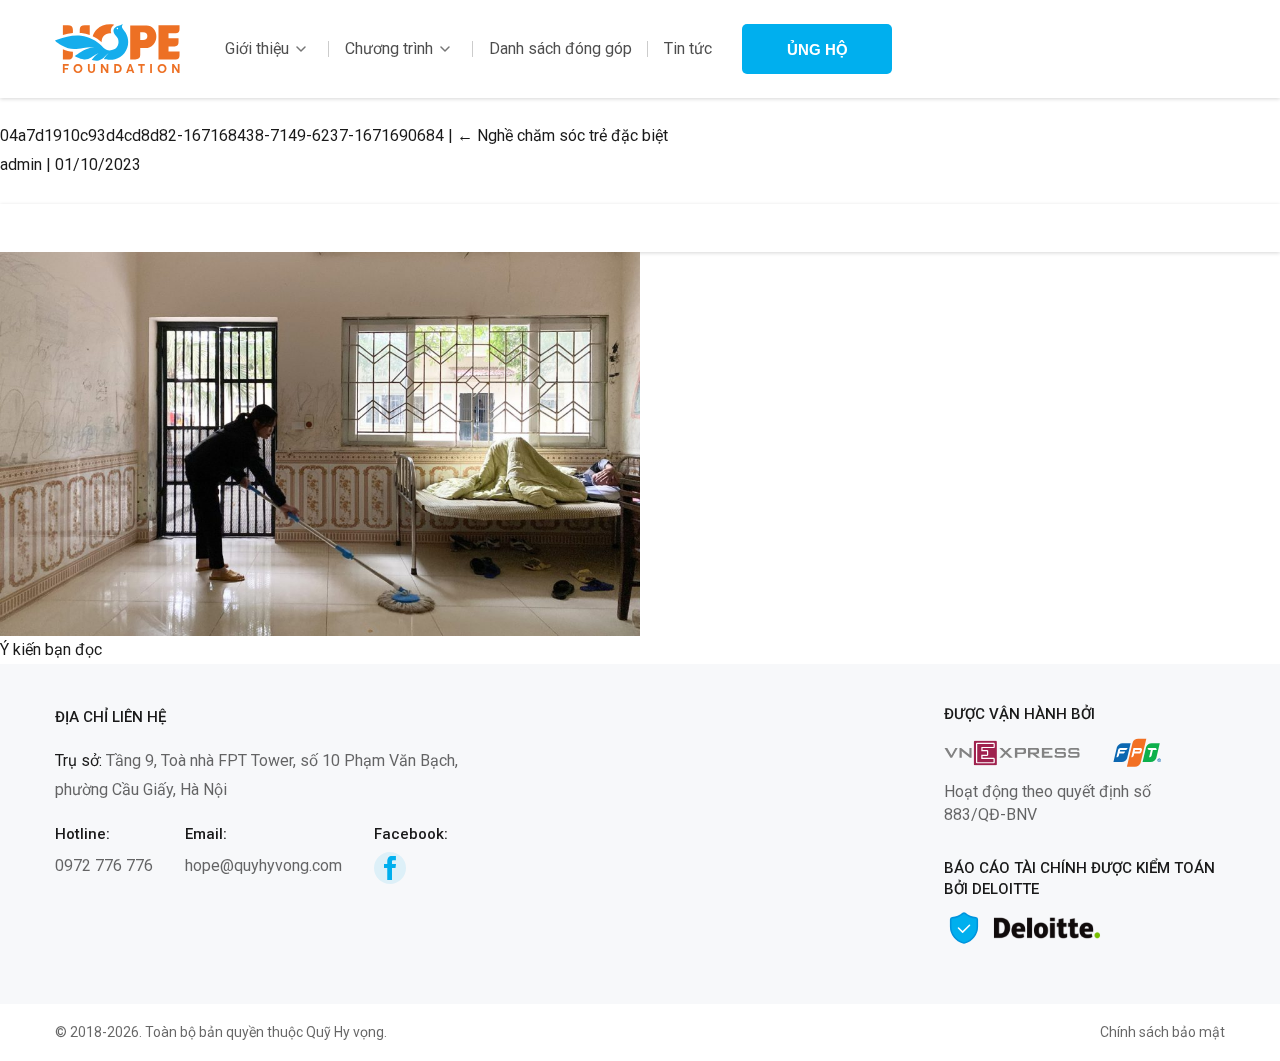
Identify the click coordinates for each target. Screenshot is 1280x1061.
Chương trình (389, 48)
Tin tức (688, 48)
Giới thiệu (257, 48)
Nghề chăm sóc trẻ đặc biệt (562, 135)
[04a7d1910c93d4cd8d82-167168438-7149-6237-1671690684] (320, 442)
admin (21, 164)
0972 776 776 (104, 865)
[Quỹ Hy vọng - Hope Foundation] (117, 47)
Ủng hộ (817, 49)
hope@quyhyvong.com (263, 865)
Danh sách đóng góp (560, 48)
